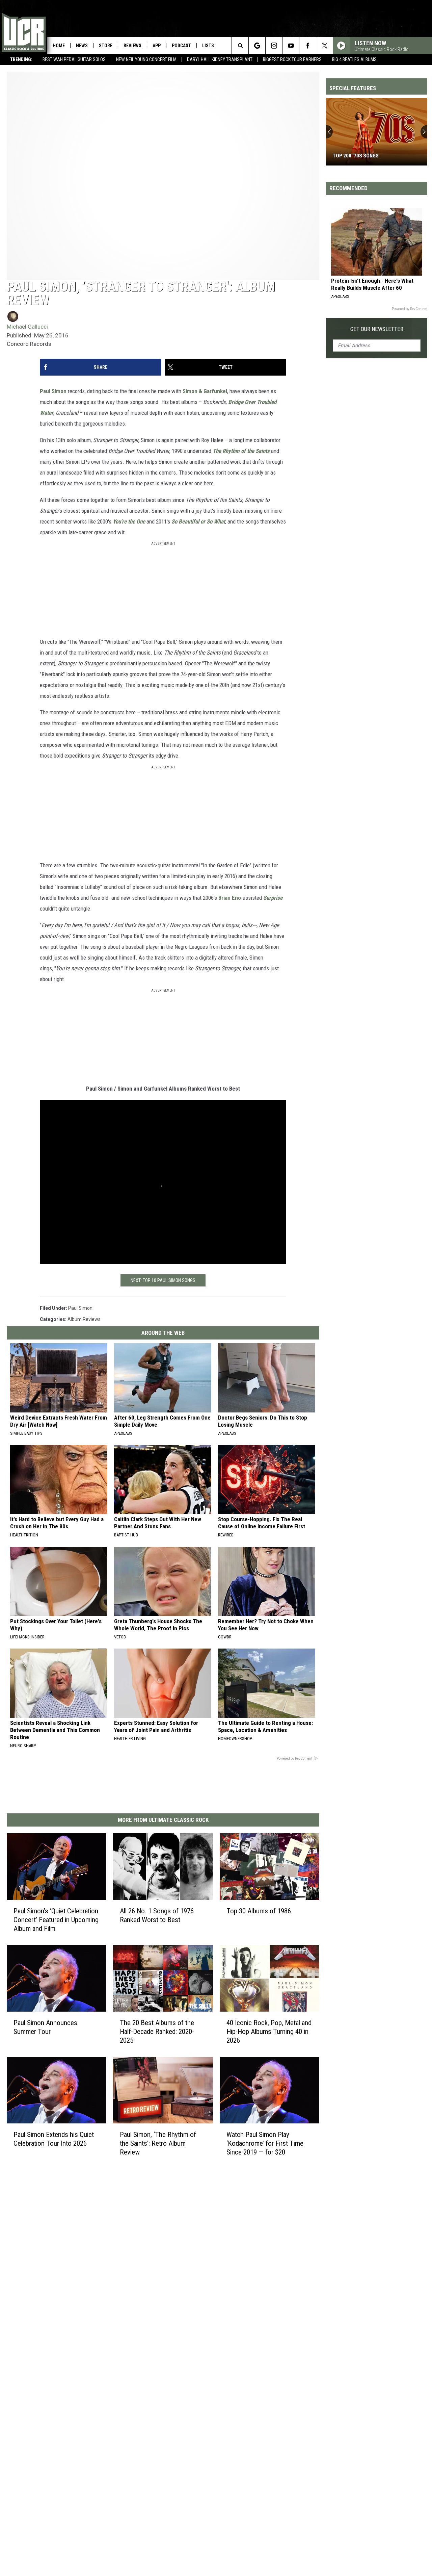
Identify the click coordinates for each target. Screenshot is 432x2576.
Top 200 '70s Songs (356, 156)
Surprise (273, 898)
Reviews (132, 46)
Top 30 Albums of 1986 (259, 1911)
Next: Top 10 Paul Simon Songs (163, 1280)
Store (106, 46)
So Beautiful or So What (198, 521)
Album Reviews (84, 1319)
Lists (208, 46)
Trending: (21, 59)
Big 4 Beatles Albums (354, 59)
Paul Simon (53, 391)
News (82, 46)
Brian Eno (230, 898)
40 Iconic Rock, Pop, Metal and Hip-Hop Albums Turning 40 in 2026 (269, 2032)
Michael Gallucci (27, 327)
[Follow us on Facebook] (308, 46)
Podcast (181, 46)
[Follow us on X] (325, 46)
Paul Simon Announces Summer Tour (45, 2027)
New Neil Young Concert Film (146, 59)
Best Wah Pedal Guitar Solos (74, 59)
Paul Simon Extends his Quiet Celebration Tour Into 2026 (54, 2139)
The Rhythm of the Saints (241, 451)
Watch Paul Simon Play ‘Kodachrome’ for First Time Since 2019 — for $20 (265, 2143)
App (157, 46)
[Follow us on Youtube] (291, 46)
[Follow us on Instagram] (274, 46)
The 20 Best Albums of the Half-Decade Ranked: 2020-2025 (157, 2032)
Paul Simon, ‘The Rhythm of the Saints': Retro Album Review (158, 2143)
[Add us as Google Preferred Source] (257, 46)
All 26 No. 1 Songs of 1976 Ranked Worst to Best (157, 1915)
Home (59, 46)
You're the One (129, 521)
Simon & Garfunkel (205, 391)
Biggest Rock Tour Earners (292, 59)
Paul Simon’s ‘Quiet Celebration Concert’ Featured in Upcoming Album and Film (56, 1920)
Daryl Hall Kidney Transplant (220, 59)
